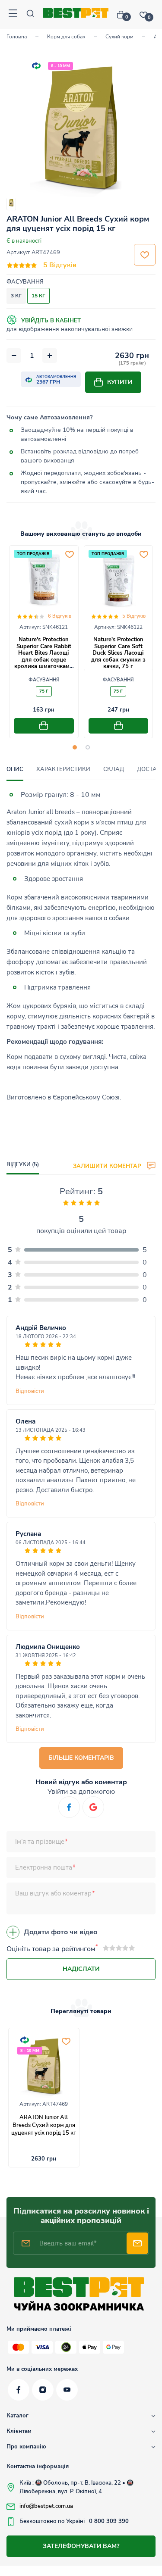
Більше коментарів (81, 1758)
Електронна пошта (44, 1867)
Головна (17, 37)
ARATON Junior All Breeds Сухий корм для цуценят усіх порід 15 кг (44, 2125)
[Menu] (13, 14)
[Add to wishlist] (70, 554)
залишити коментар (108, 1166)
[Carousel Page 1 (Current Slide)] (75, 747)
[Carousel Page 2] (88, 747)
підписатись (137, 2243)
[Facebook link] (19, 2390)
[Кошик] (124, 15)
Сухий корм (119, 37)
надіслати (81, 1969)
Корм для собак (66, 37)
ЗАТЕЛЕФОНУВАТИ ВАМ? (81, 2546)
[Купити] (44, 726)
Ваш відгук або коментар (53, 1893)
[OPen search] (30, 14)
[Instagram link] (43, 2390)
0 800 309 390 (109, 2521)
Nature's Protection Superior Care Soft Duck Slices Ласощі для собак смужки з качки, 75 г (118, 653)
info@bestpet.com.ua (46, 2506)
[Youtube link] (67, 2390)
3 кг (16, 296)
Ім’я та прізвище (40, 1842)
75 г (44, 691)
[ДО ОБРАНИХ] (145, 255)
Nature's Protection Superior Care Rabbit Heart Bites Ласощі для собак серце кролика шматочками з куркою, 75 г (44, 656)
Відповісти (30, 1391)
